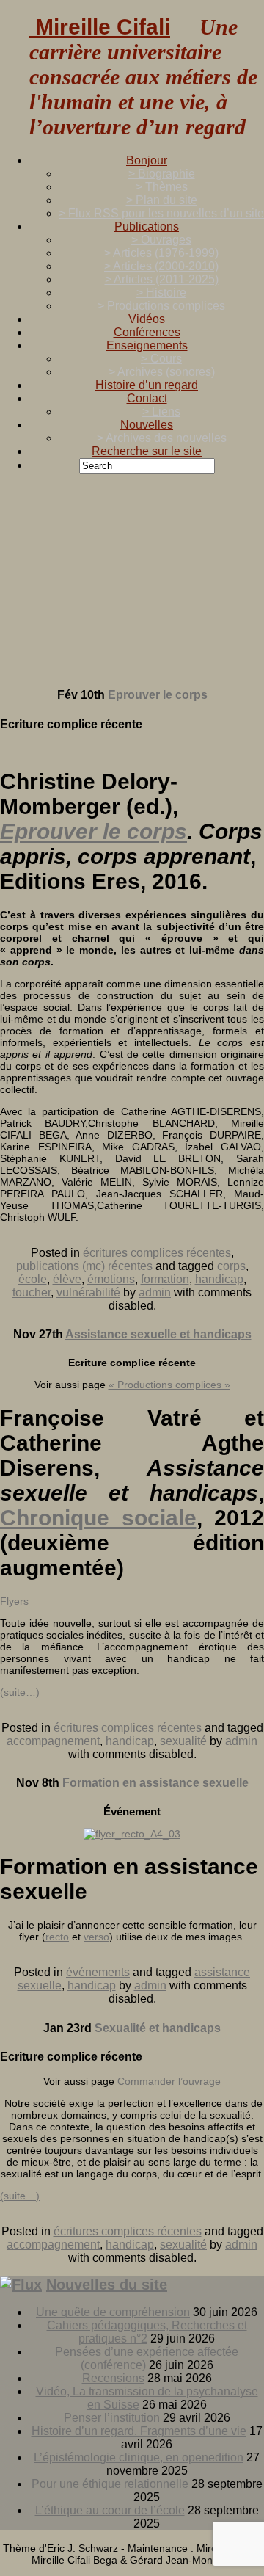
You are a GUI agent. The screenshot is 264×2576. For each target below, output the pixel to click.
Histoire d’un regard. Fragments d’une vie (139, 2431)
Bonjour (147, 160)
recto (57, 1937)
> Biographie (162, 174)
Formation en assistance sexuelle (155, 1783)
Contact (147, 398)
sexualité (183, 1741)
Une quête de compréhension (113, 2312)
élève (67, 1279)
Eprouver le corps (158, 695)
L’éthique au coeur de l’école (110, 2510)
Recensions (113, 2378)
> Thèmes (162, 187)
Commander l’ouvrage (169, 2081)
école (33, 1279)
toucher (32, 1292)
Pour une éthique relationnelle (110, 2484)
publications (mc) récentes (84, 1266)
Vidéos (147, 319)
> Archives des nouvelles (162, 438)
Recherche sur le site (147, 451)
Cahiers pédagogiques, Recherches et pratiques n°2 (147, 2332)
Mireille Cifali (100, 27)
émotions (111, 1279)
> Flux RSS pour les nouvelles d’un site (161, 213)
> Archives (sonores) (162, 372)
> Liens (161, 411)
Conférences (147, 332)
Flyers (14, 1601)
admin (155, 1292)
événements (98, 1972)
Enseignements (147, 345)
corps (231, 1266)
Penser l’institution (112, 2418)
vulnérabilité (88, 1292)
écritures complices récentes (157, 1253)
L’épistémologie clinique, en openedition (139, 2457)
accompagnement (53, 1741)
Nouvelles (147, 425)
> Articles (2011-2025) (162, 279)
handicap (219, 1279)
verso (96, 1937)
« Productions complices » (169, 1385)
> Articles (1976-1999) (161, 253)
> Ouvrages (161, 240)
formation (165, 1279)
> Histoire (161, 293)
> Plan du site (162, 200)
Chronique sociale (98, 1518)
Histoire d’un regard (147, 385)
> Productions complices (161, 306)
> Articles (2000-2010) (161, 266)
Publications (147, 226)
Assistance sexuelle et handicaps (158, 1334)
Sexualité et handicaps (158, 2028)
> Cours (161, 359)
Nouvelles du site (107, 2285)
